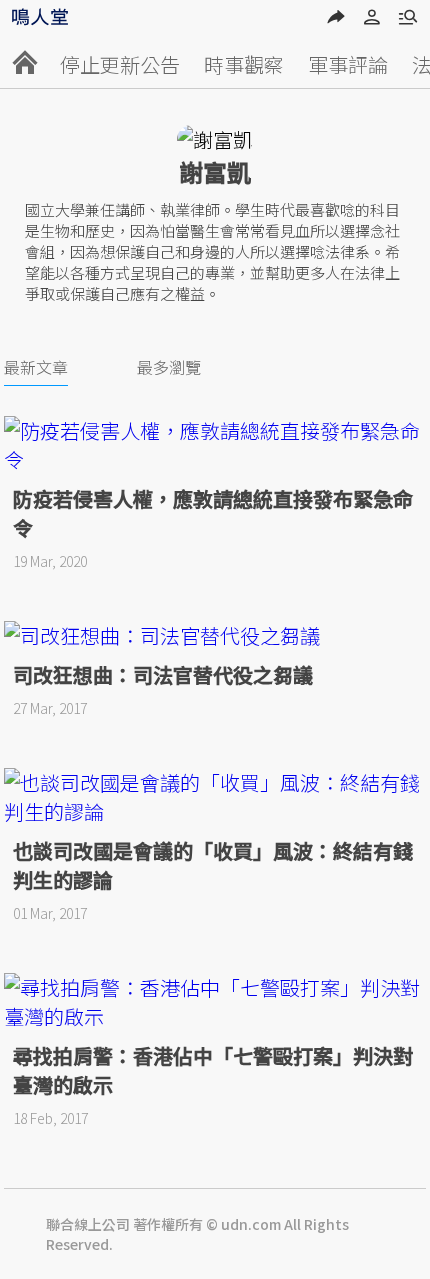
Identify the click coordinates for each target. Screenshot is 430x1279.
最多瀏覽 (169, 367)
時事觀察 (244, 64)
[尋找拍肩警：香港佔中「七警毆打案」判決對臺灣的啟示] (214, 1002)
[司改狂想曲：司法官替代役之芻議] (214, 635)
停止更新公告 (120, 64)
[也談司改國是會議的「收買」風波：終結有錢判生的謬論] (214, 797)
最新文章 (36, 367)
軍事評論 (348, 64)
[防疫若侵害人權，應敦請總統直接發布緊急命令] (214, 445)
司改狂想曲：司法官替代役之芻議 (163, 674)
